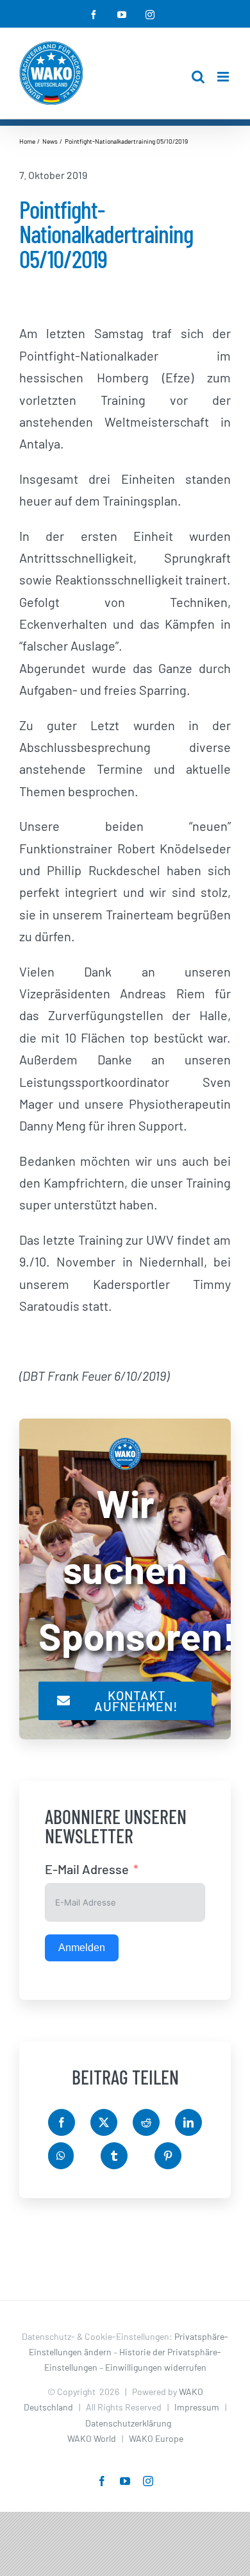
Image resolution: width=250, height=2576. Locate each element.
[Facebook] (62, 2122)
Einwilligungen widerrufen (156, 2367)
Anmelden (82, 1948)
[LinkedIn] (188, 2122)
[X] (104, 2122)
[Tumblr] (114, 2156)
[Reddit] (146, 2122)
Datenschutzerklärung (128, 2423)
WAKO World (92, 2438)
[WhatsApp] (61, 2156)
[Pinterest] (168, 2156)
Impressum (197, 2407)
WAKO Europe (156, 2438)
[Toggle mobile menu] (224, 77)
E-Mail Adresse (87, 1869)
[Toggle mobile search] (198, 77)
